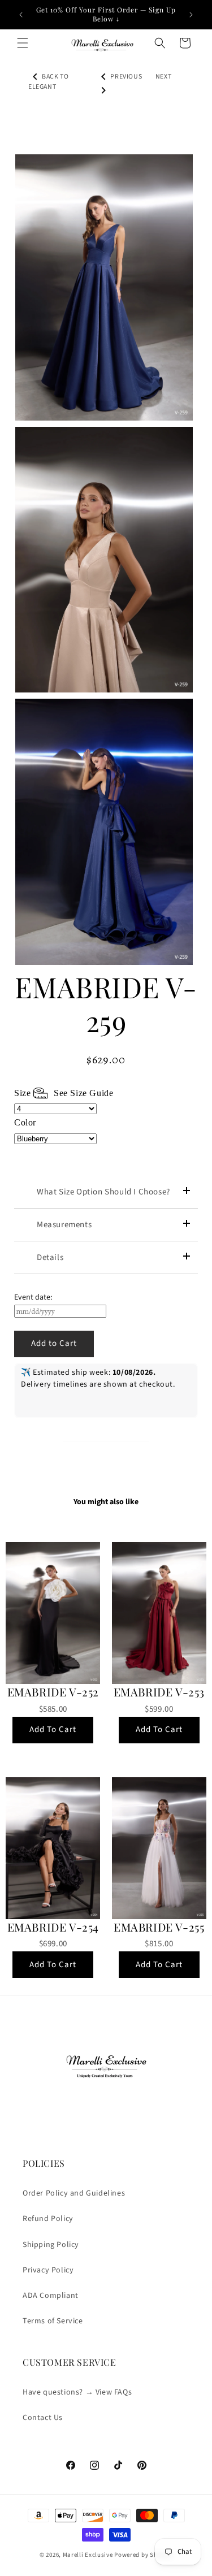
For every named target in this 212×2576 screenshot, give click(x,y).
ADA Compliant (51, 2296)
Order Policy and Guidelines (74, 2193)
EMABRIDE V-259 (106, 1004)
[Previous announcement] (21, 15)
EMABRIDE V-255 (159, 1927)
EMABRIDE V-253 (159, 1692)
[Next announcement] (191, 15)
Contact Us (43, 2418)
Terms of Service (53, 2321)
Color (25, 1122)
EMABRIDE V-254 (53, 1927)
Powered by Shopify (143, 2555)
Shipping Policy (51, 2245)
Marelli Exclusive (88, 2555)
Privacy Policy (48, 2270)
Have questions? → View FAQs (77, 2392)
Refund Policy (48, 2219)
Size (64, 1093)
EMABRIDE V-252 (53, 1692)
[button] (23, 43)
